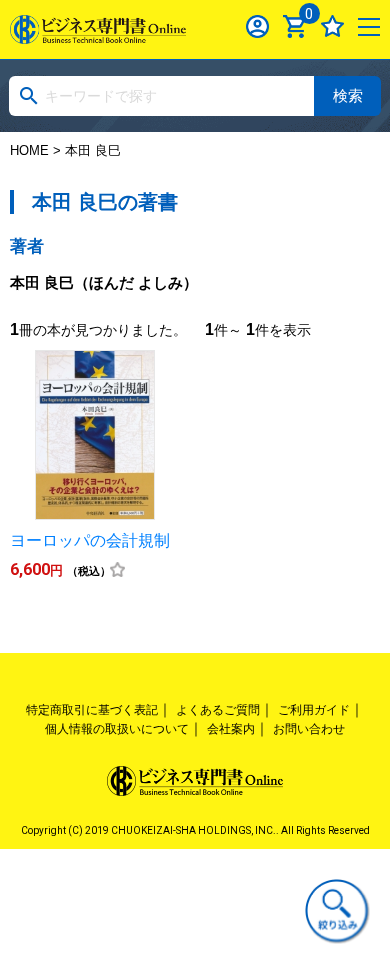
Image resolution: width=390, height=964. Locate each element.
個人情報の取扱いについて (117, 729)
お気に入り (332, 26)
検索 (348, 95)
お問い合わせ (309, 729)
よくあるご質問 (218, 710)
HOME (29, 150)
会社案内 (231, 729)
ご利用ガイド (314, 710)
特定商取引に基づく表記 (92, 710)
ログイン (257, 26)
